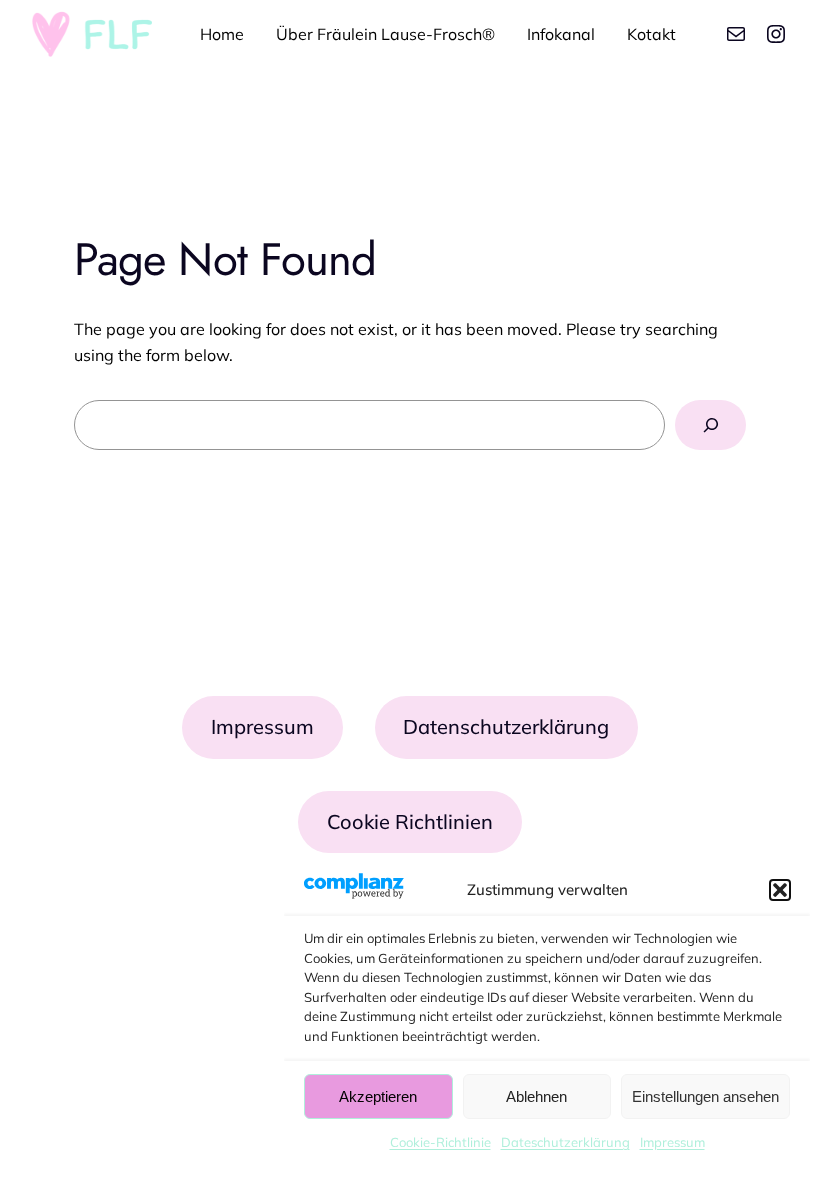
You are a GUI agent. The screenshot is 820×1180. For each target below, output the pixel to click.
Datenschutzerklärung (506, 726)
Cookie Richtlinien (410, 821)
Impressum (672, 1142)
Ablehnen (536, 1096)
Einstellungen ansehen (705, 1096)
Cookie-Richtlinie (440, 1142)
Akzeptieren (378, 1096)
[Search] (710, 424)
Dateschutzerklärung (565, 1142)
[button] (780, 890)
